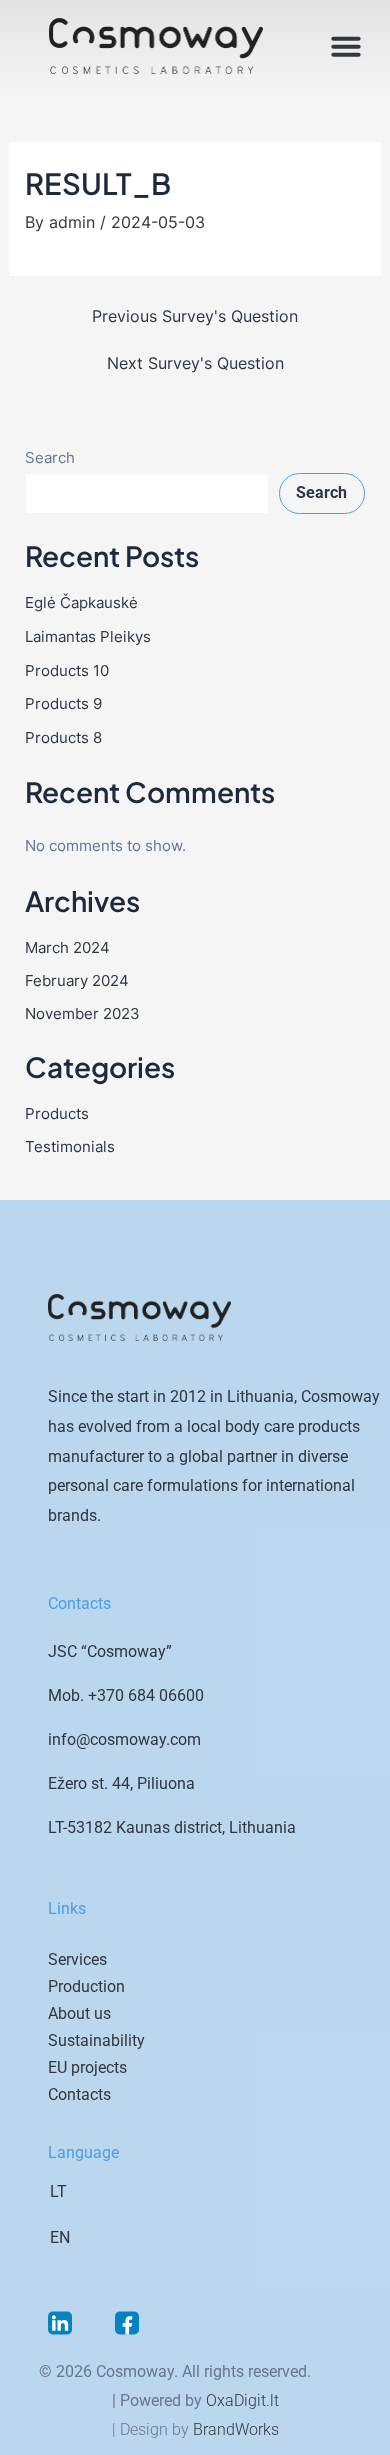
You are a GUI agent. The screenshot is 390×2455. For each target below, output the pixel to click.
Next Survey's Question (195, 363)
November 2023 (82, 1014)
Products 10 (67, 671)
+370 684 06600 (146, 1695)
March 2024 (67, 948)
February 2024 (77, 981)
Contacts (79, 2094)
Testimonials (70, 1147)
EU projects (87, 2067)
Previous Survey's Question (195, 316)
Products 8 (63, 738)
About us (79, 2013)
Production (86, 1986)
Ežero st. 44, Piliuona (121, 1783)
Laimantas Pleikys (88, 637)
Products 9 (63, 704)
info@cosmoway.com (124, 1739)
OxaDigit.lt (242, 2400)
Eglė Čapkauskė (81, 603)
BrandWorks (236, 2429)
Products (57, 1114)
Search (50, 458)
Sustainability (96, 2040)
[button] (346, 46)
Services (77, 1959)
